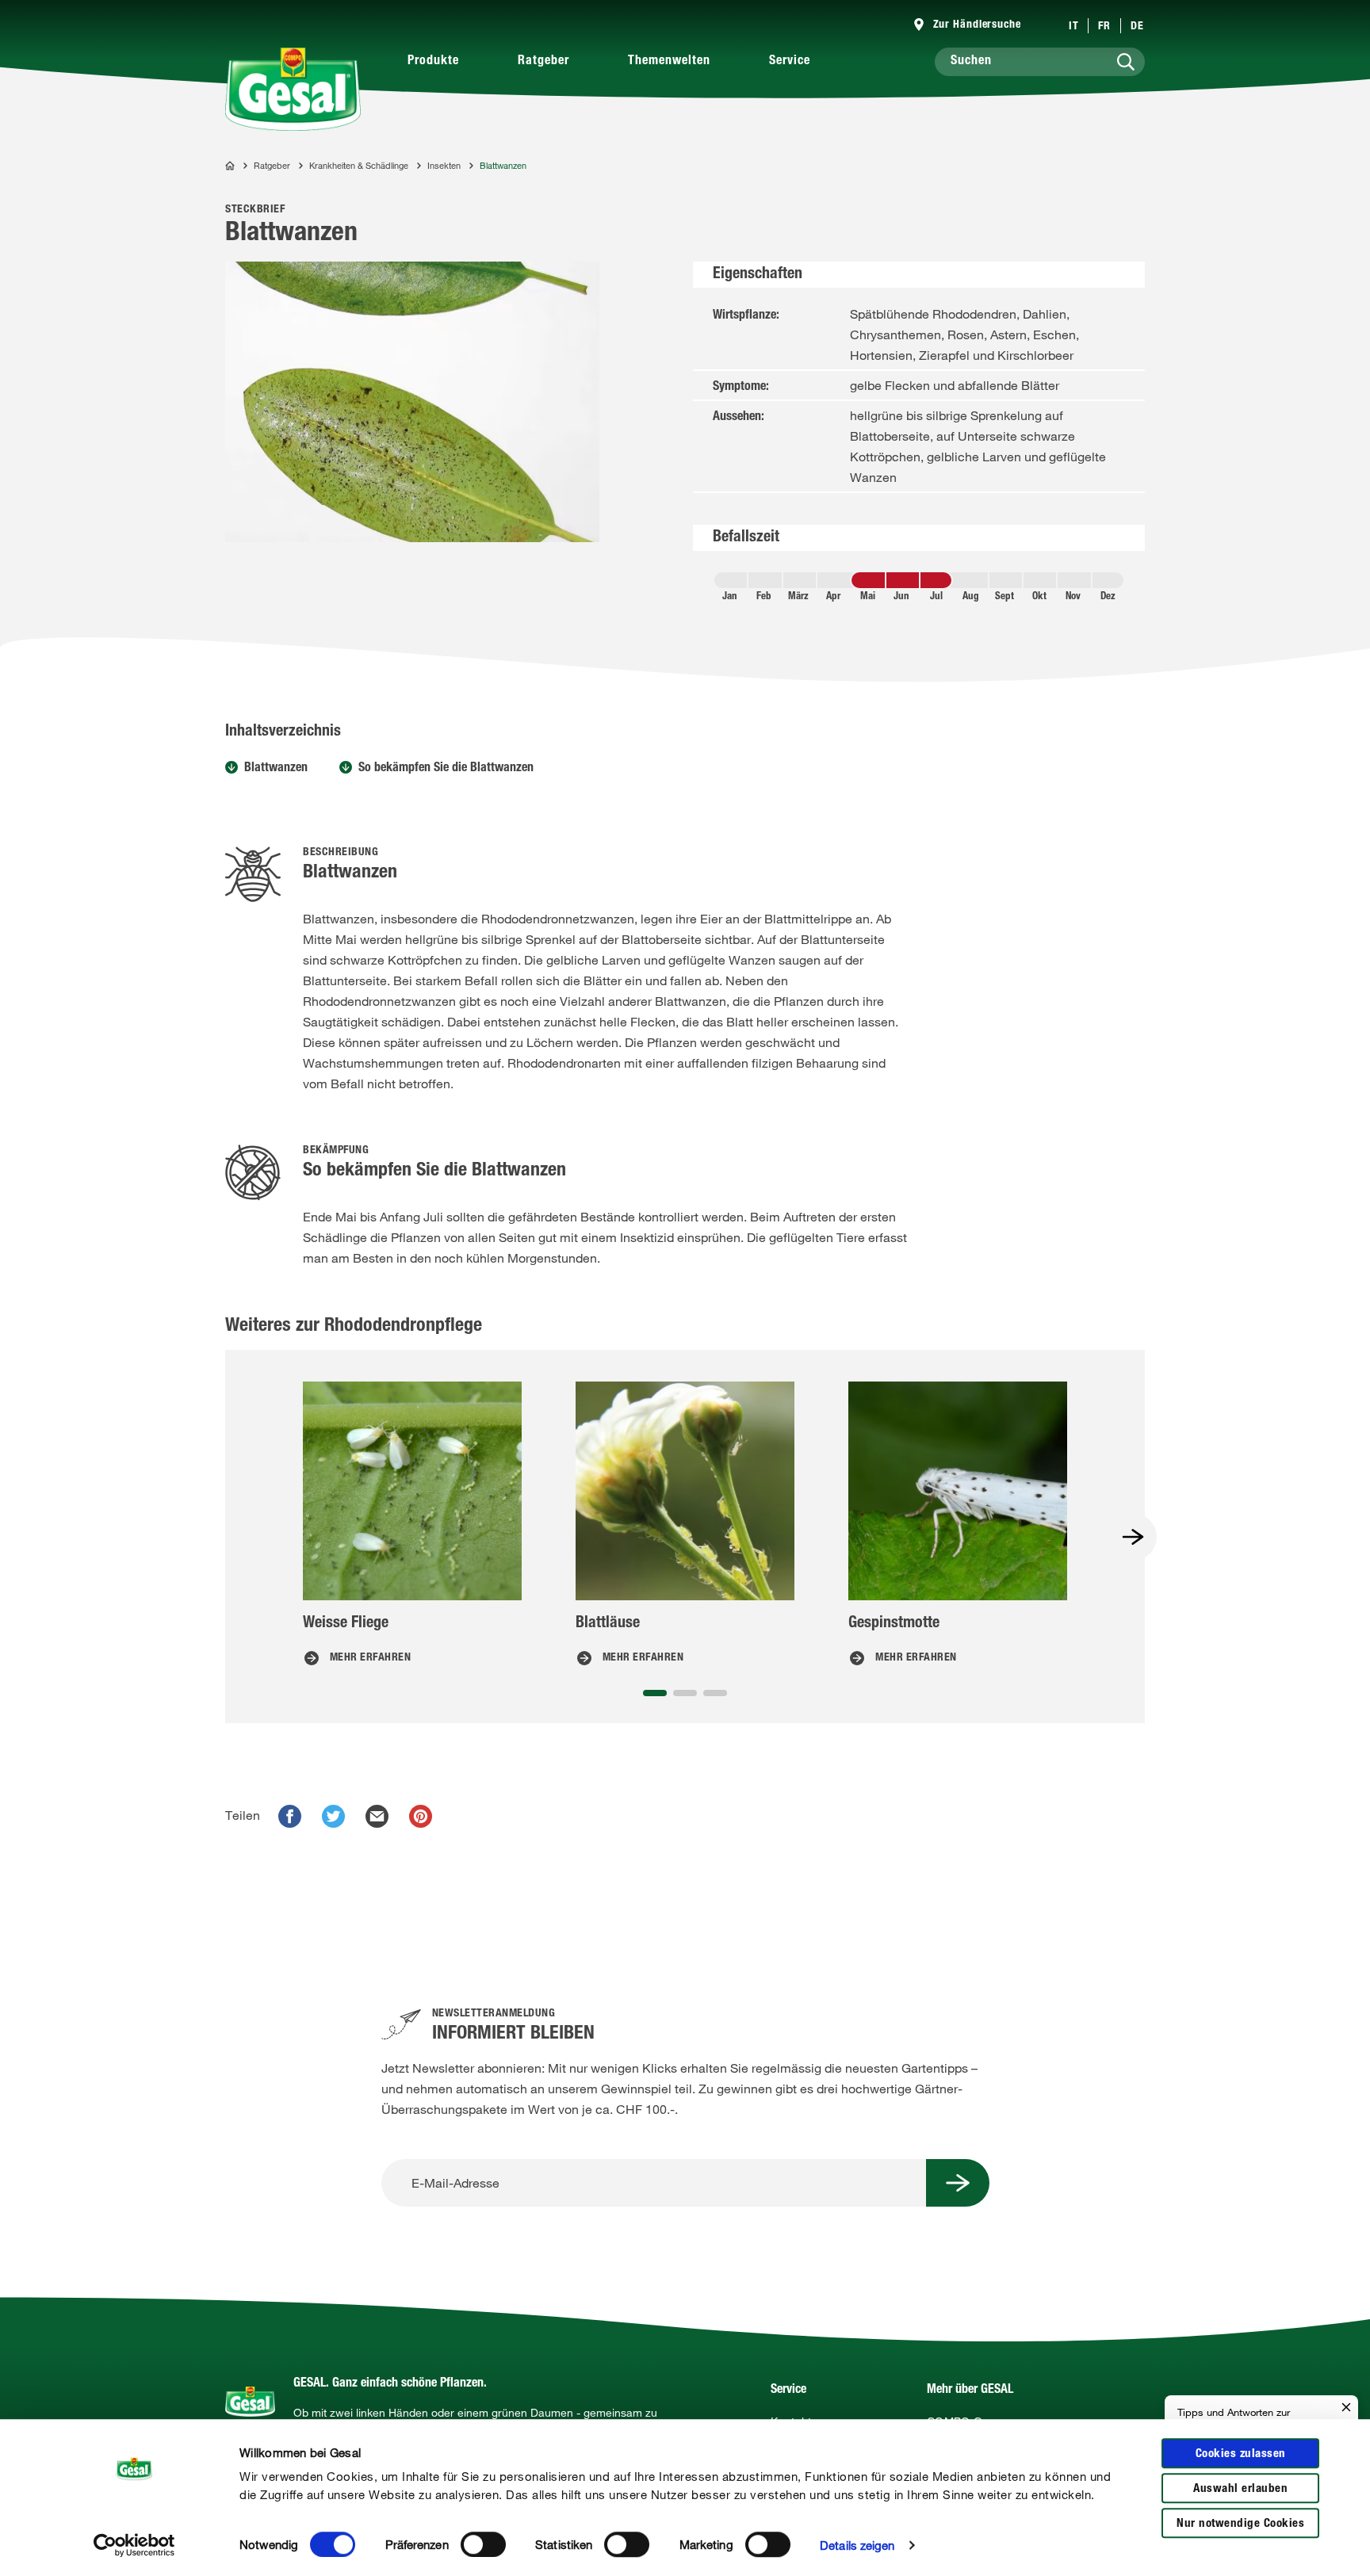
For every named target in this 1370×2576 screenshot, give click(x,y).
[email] (377, 1816)
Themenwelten (669, 62)
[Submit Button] (958, 2183)
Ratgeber (543, 62)
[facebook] (290, 1816)
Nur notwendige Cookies (1240, 2524)
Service (790, 62)
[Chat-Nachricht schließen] (1346, 2408)
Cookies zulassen (1241, 2454)
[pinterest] (421, 1816)
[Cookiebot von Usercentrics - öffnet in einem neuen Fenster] (134, 2545)
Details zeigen (857, 2545)
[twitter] (333, 1816)
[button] (655, 1693)
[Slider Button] (1133, 1537)
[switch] (483, 2544)
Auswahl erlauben (1240, 2489)
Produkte (433, 62)
